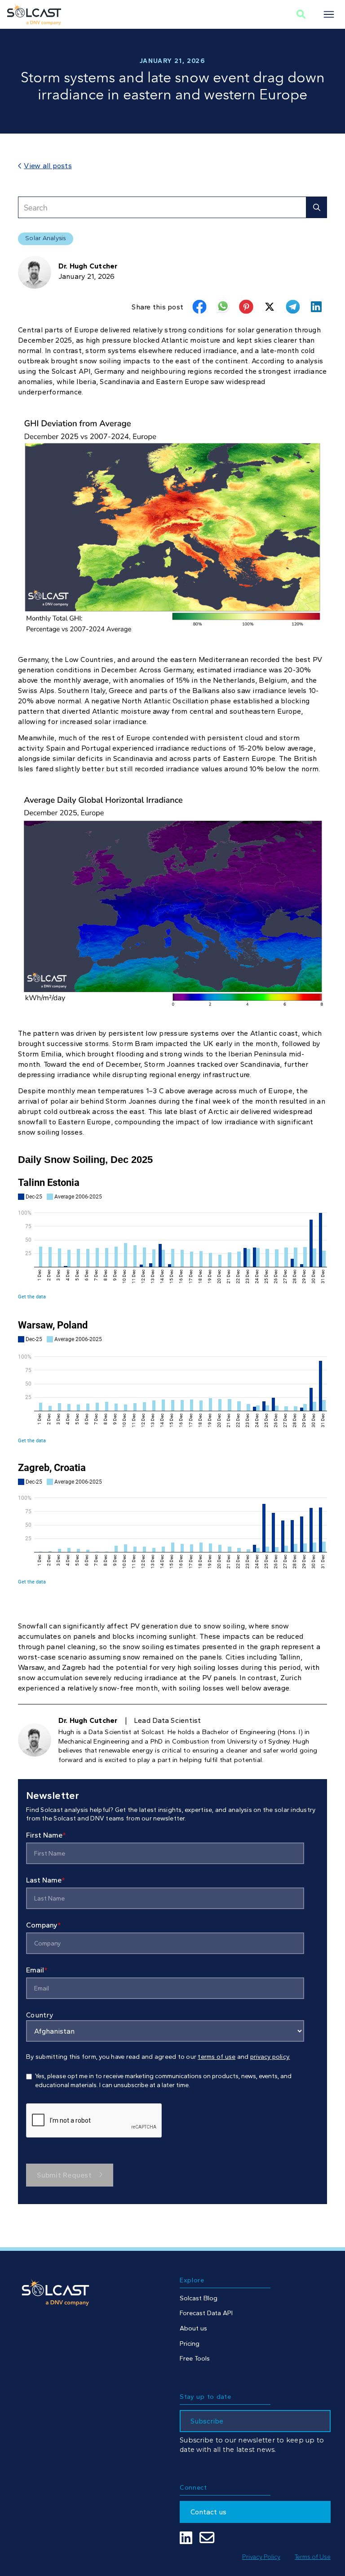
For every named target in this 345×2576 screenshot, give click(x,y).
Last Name (46, 1880)
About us (193, 2328)
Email (37, 1970)
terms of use (217, 2057)
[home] (34, 14)
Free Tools (195, 2358)
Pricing (190, 2343)
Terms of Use (313, 2557)
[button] (329, 14)
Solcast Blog (199, 2298)
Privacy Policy (261, 2557)
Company (44, 1925)
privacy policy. (270, 2057)
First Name (46, 1835)
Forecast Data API (206, 2313)
